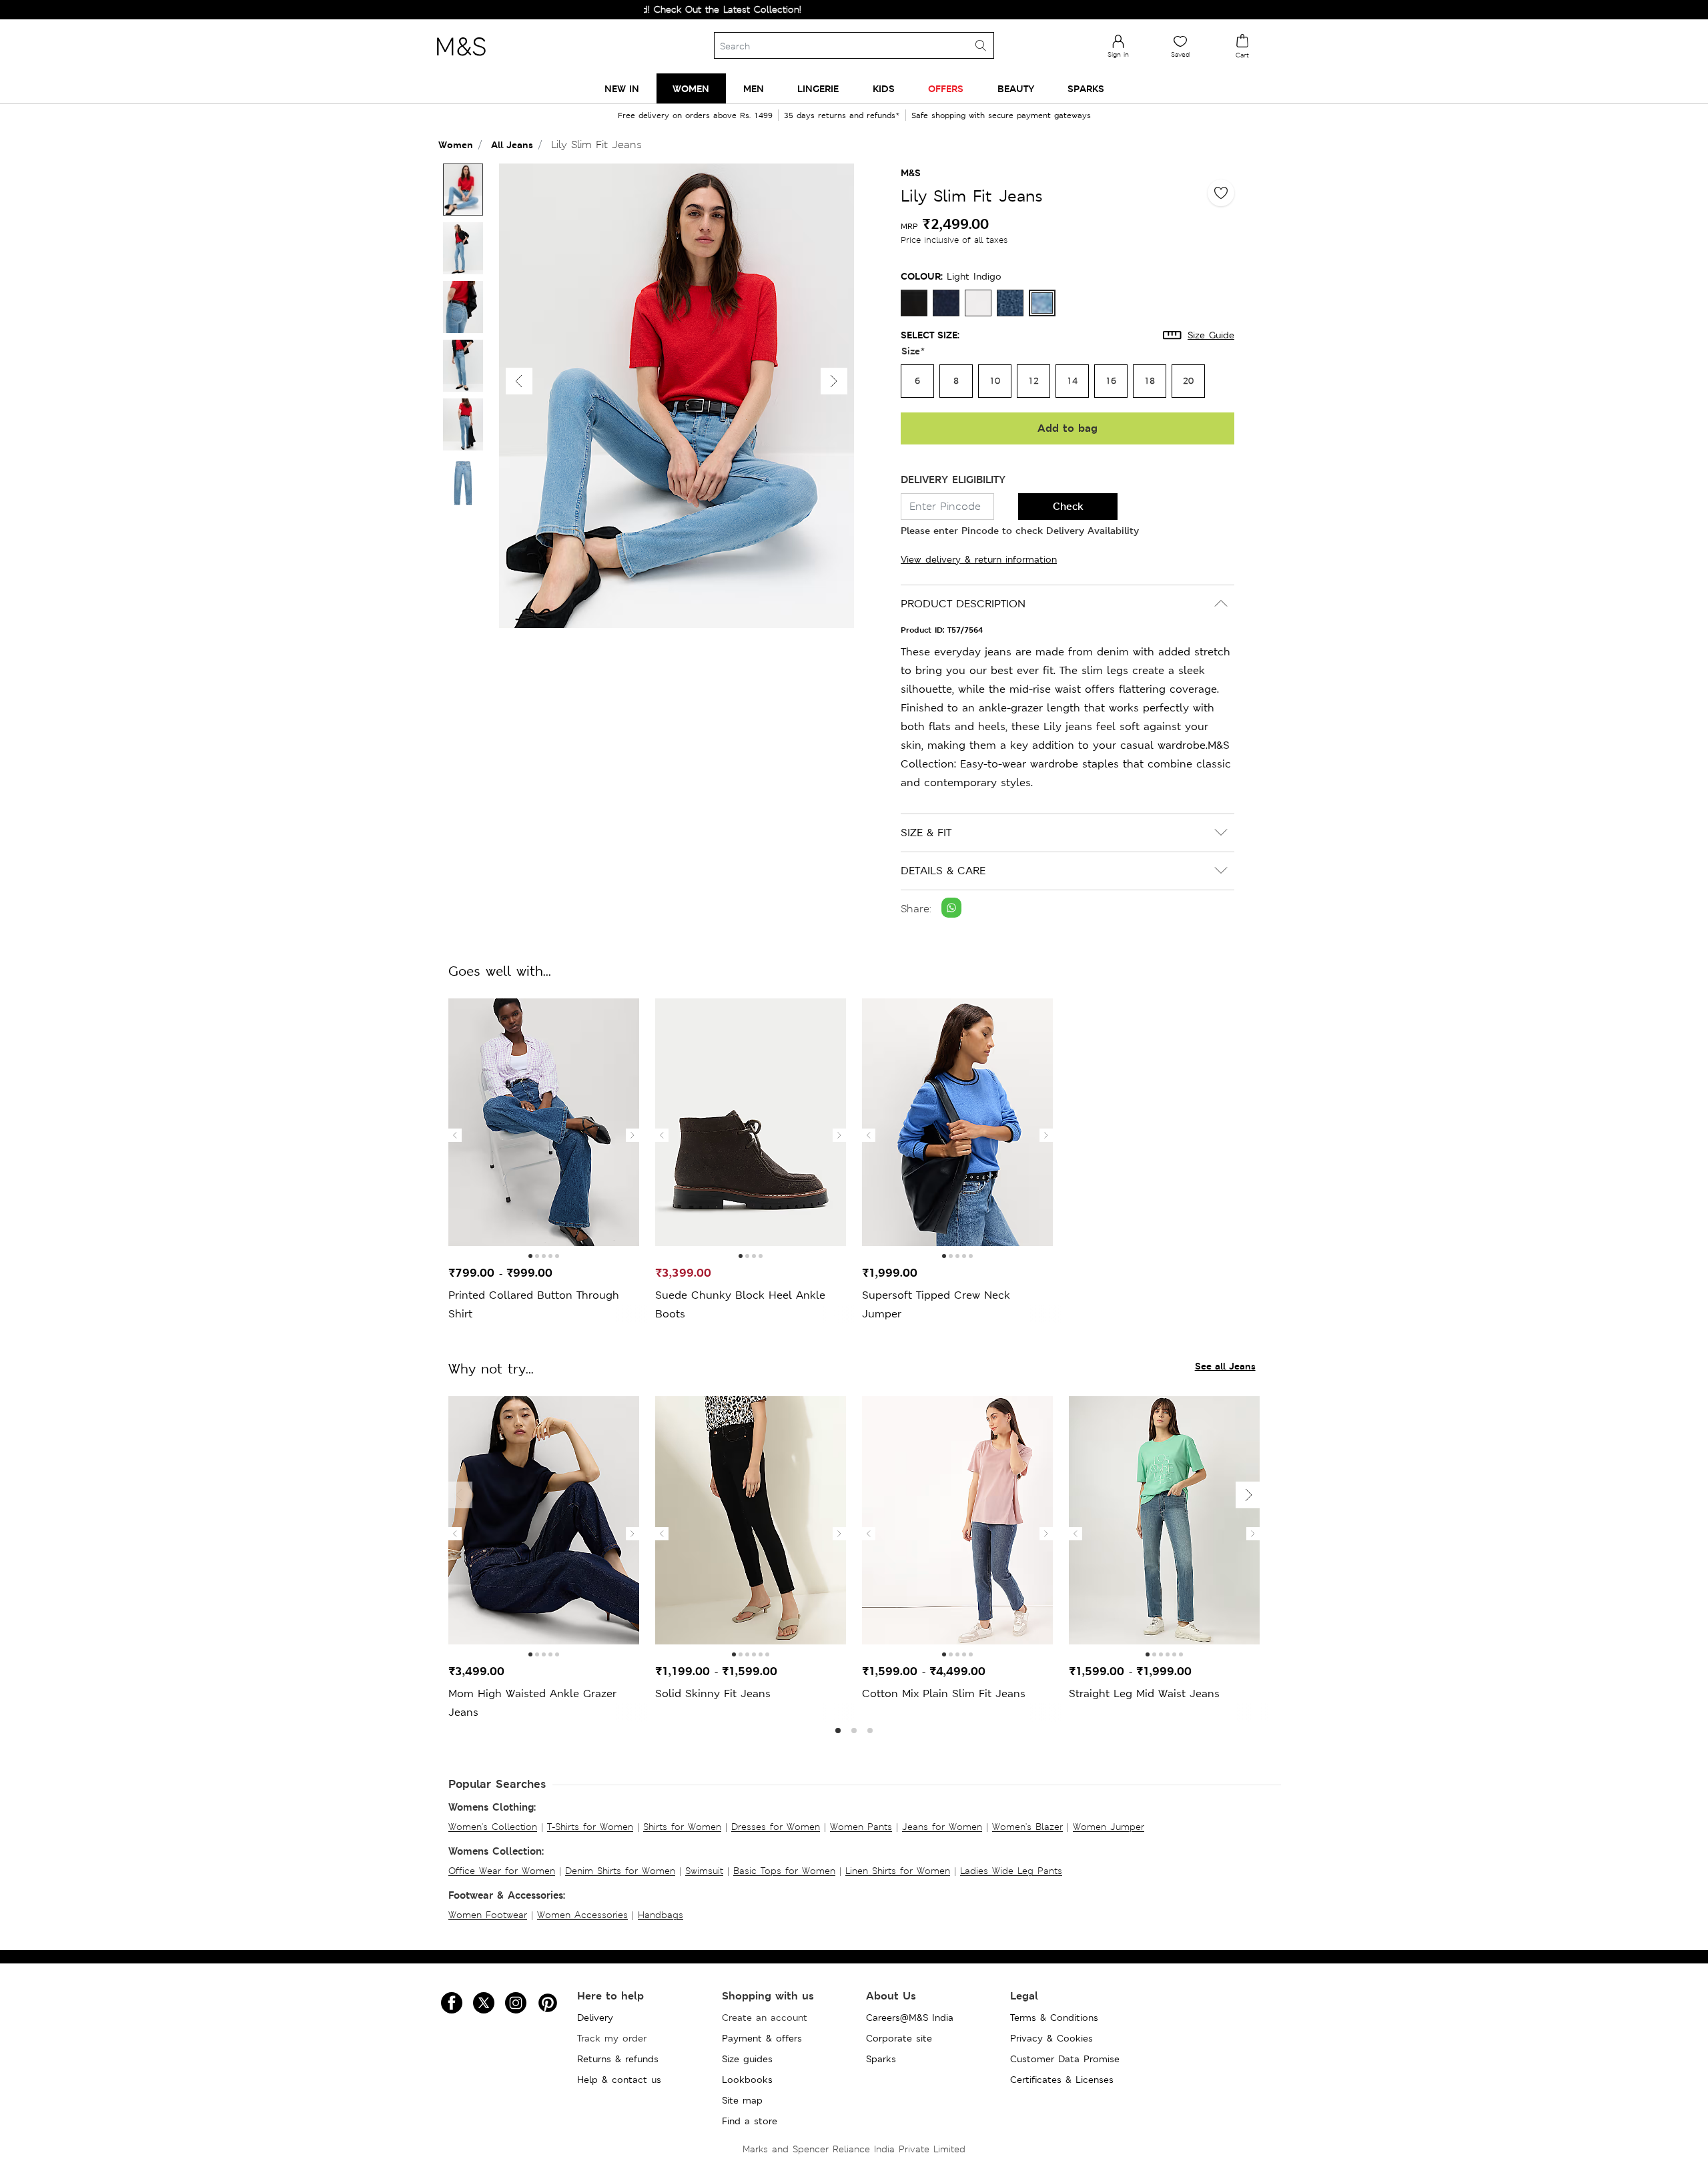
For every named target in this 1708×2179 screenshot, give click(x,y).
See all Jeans (1225, 1366)
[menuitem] (622, 88)
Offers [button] (946, 88)
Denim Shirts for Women (620, 1871)
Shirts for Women (682, 1827)
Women (456, 144)
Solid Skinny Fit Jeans (713, 1693)
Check (1068, 506)
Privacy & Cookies (1051, 2038)
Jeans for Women (942, 1827)
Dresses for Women (776, 1827)
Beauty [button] (1016, 88)
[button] (834, 381)
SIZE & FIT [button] (926, 833)
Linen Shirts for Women (898, 1871)
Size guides (747, 2059)
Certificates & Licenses (1062, 2080)
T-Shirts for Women (590, 1827)
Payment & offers (762, 2038)
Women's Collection (493, 1827)
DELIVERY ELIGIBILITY (953, 480)
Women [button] (691, 88)
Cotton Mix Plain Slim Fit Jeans (944, 1693)
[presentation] (455, 1135)
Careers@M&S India (910, 2017)
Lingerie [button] (818, 88)
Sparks (881, 2059)
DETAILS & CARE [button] (943, 871)
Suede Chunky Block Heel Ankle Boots (740, 1304)
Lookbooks (747, 2080)
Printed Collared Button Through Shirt (534, 1304)
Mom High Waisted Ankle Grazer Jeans (532, 1703)
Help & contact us (619, 2080)
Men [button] (754, 88)
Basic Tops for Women (784, 1871)
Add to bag (1067, 428)
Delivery (595, 2017)
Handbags (661, 1915)
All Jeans (512, 144)
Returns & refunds (618, 2059)
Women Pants (861, 1827)
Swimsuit (704, 1871)
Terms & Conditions (1054, 2017)
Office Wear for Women (502, 1871)
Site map (742, 2100)
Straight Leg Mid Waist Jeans (1144, 1693)
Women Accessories (582, 1915)
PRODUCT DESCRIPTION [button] (963, 604)
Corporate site (899, 2038)
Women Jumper (1109, 1827)
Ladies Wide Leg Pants (1011, 1871)
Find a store (750, 2121)
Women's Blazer (1027, 1827)
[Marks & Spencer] (461, 59)
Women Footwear (488, 1915)
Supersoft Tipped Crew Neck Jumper (936, 1304)
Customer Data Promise (1065, 2059)
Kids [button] (884, 88)
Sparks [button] (1086, 88)
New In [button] (622, 88)
